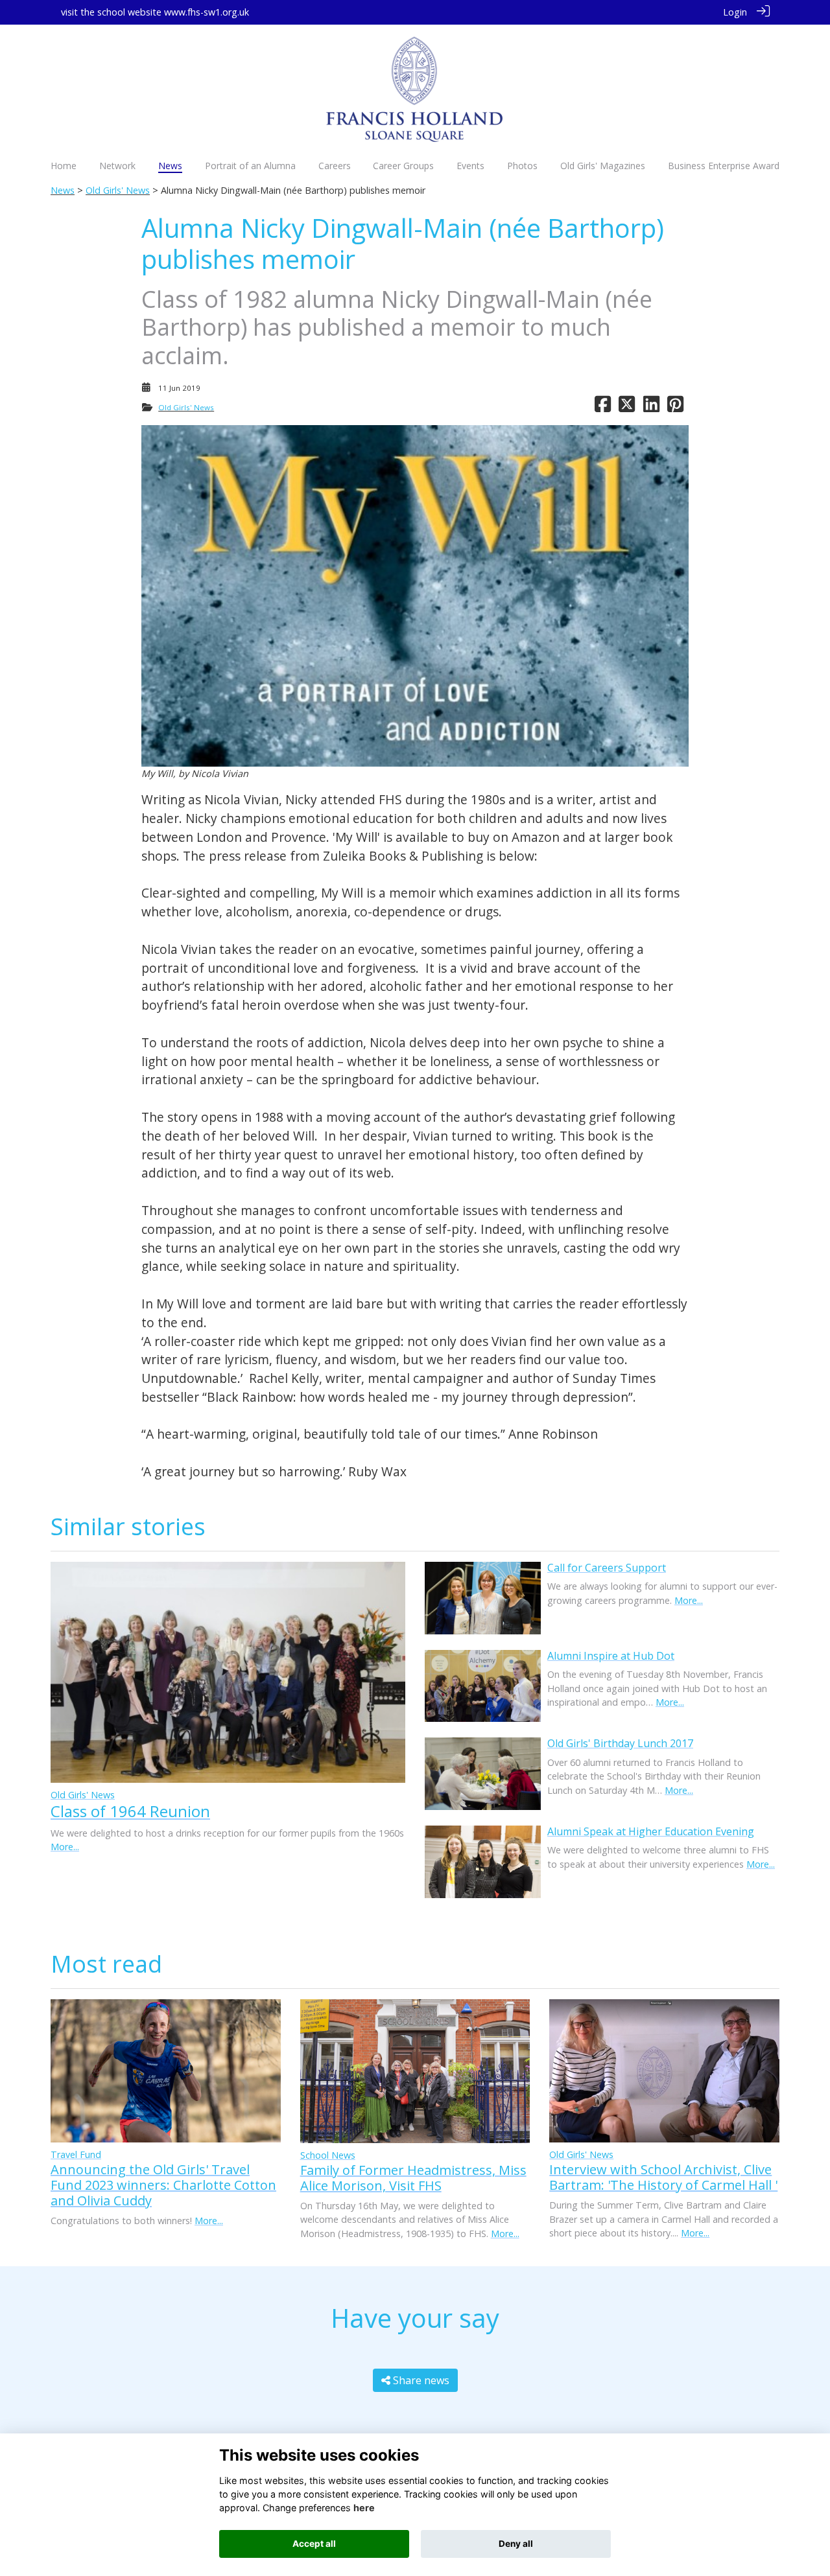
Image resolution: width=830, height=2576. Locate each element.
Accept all (314, 2544)
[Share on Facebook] (603, 407)
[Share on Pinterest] (675, 407)
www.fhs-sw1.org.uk (207, 12)
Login (735, 12)
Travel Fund (76, 2154)
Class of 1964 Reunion (130, 1811)
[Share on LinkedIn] (651, 407)
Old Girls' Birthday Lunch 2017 (620, 1743)
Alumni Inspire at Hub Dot (611, 1656)
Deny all (516, 2544)
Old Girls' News (118, 190)
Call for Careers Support (607, 1568)
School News (328, 2155)
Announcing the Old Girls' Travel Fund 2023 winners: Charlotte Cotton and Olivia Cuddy (163, 2185)
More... (65, 1847)
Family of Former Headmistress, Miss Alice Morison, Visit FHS (413, 2178)
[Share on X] (627, 407)
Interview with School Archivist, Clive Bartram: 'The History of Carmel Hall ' (663, 2177)
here (364, 2508)
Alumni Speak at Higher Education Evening (651, 1831)
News (63, 190)
